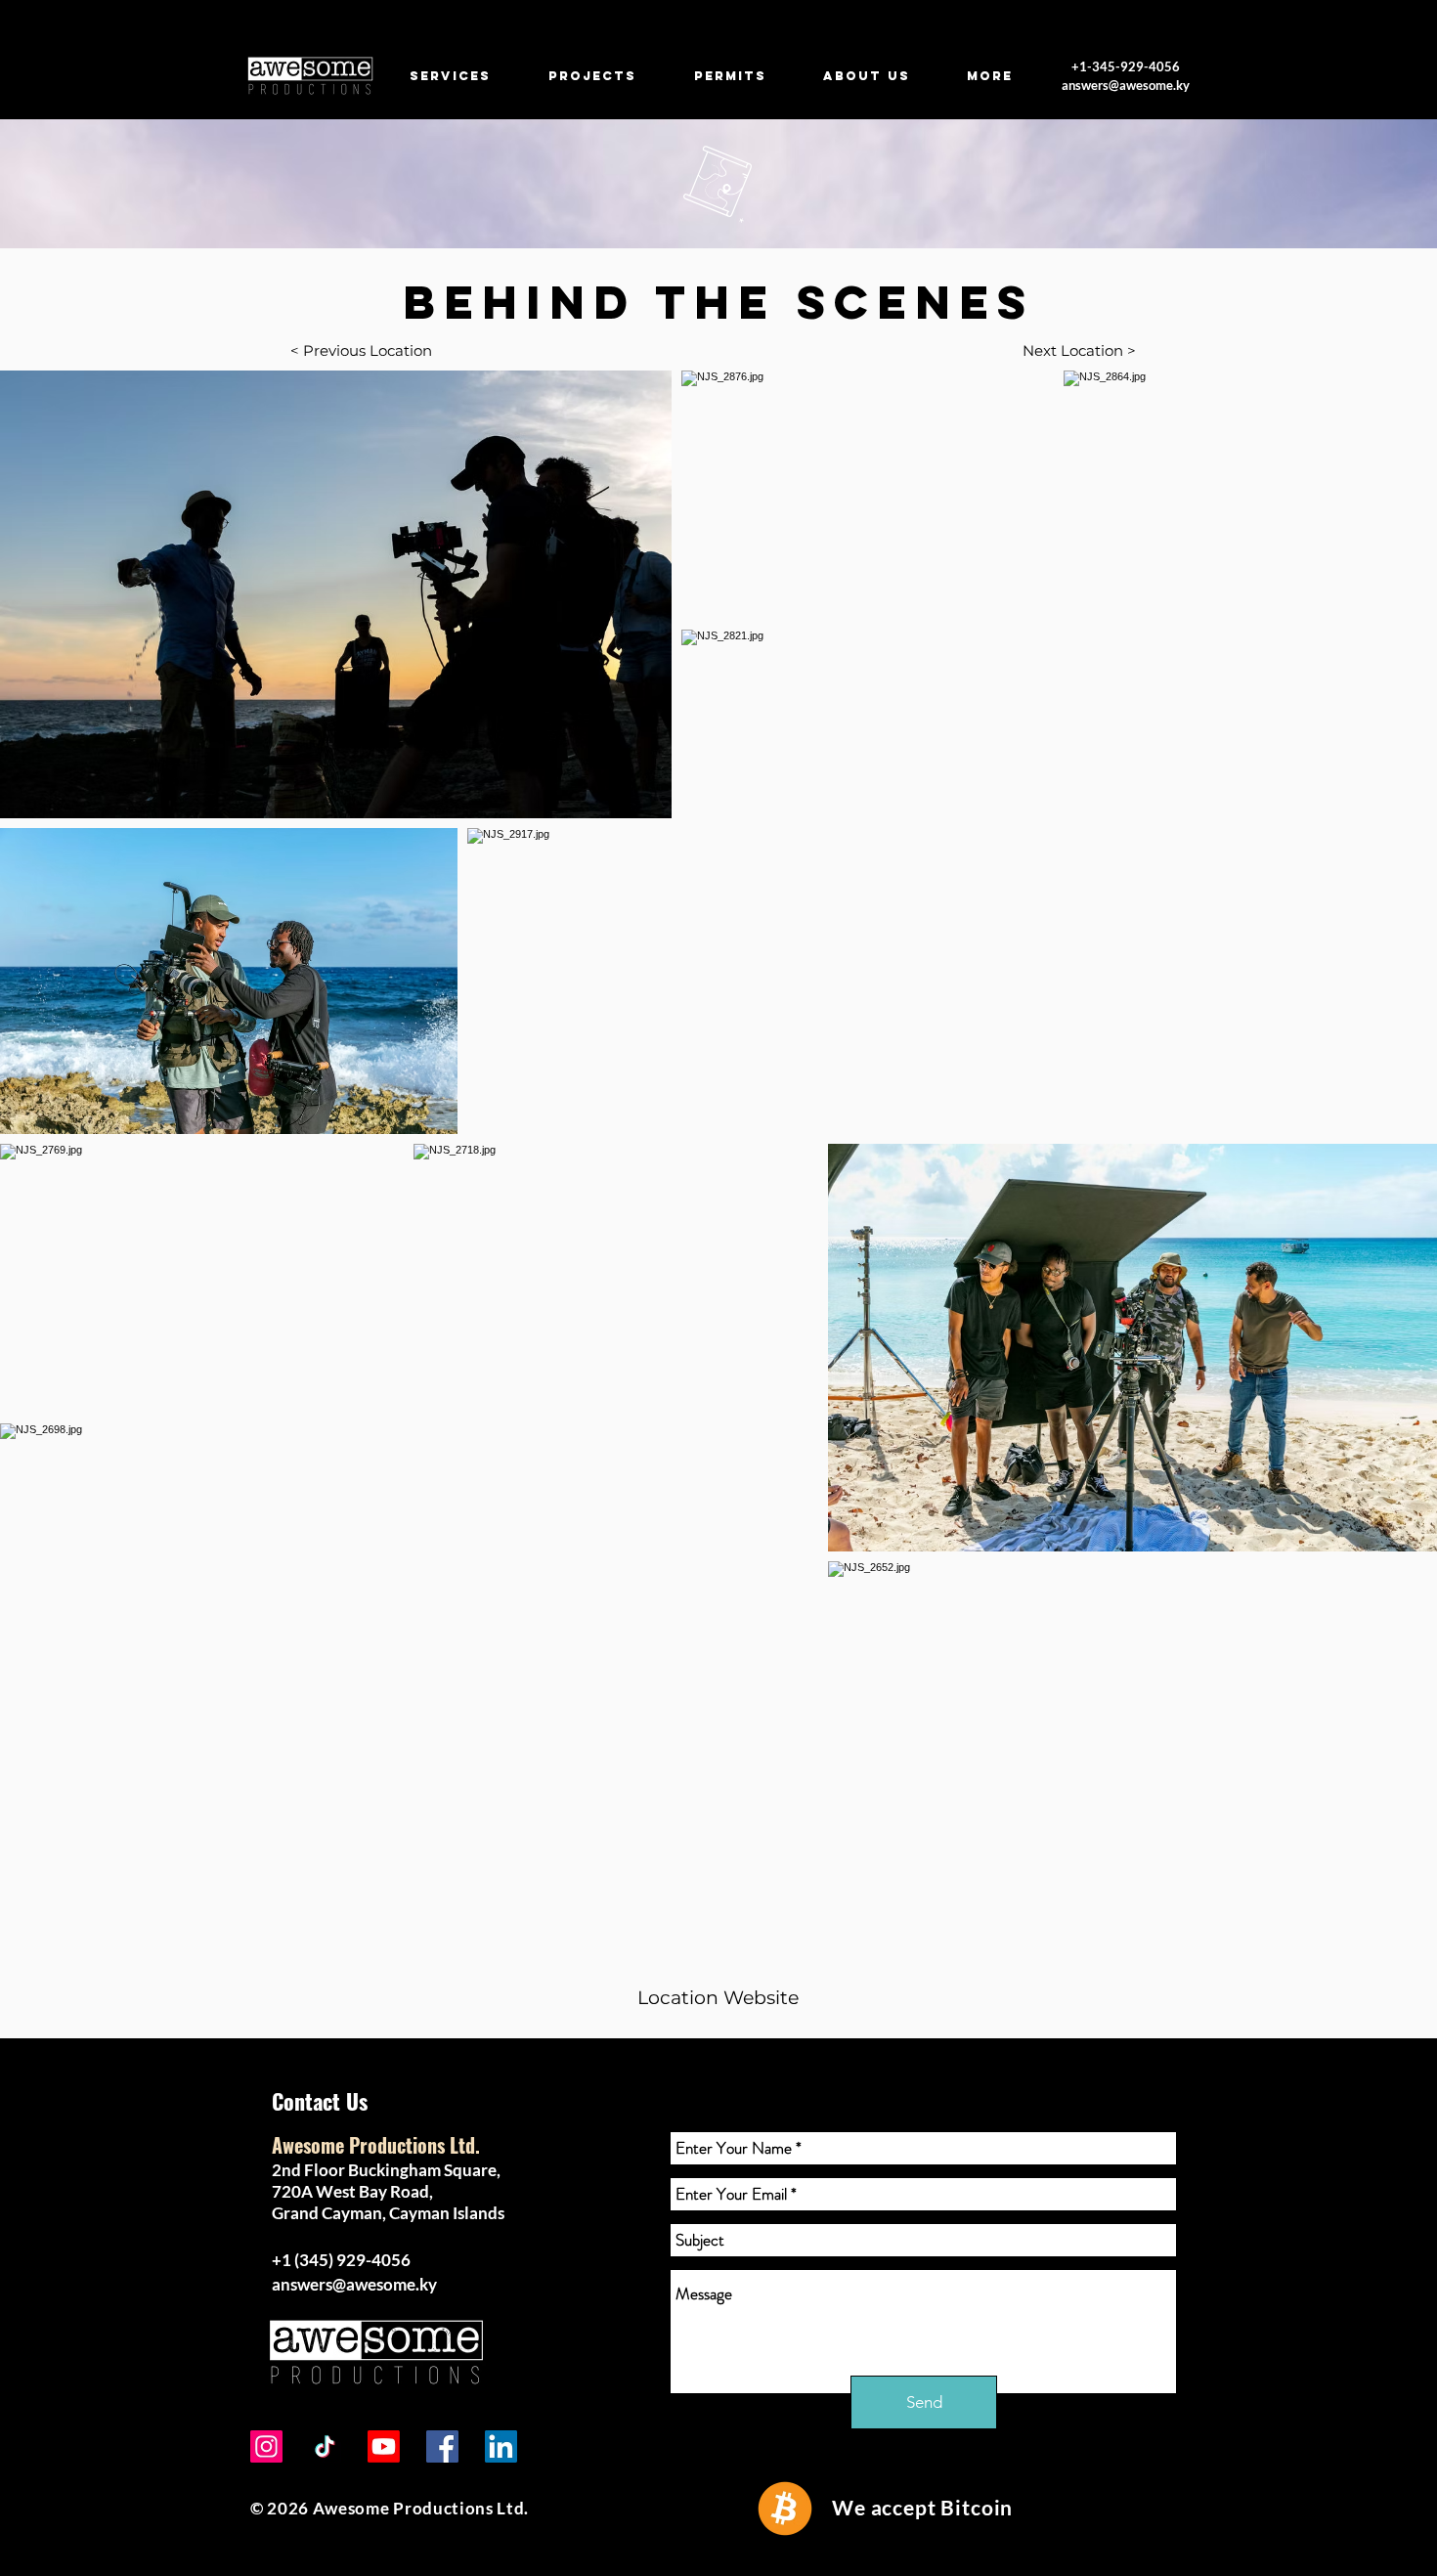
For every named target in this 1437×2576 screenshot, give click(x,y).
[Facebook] (442, 2446)
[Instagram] (266, 2446)
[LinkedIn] (501, 2446)
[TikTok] (325, 2446)
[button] (718, 1998)
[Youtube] (384, 2446)
